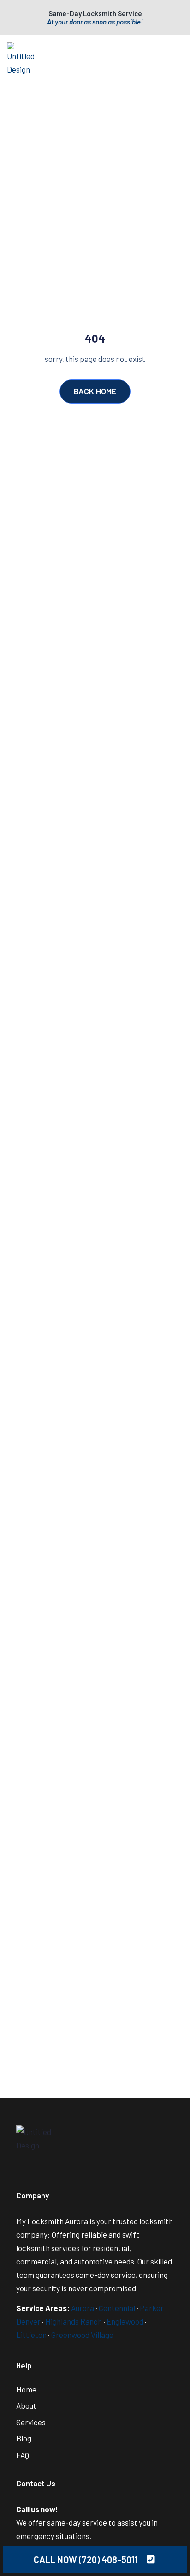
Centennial (117, 2308)
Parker (152, 2308)
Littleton (31, 2335)
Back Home (95, 391)
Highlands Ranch (74, 2321)
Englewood (125, 2321)
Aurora (83, 2308)
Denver (28, 2321)
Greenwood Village (82, 2335)
